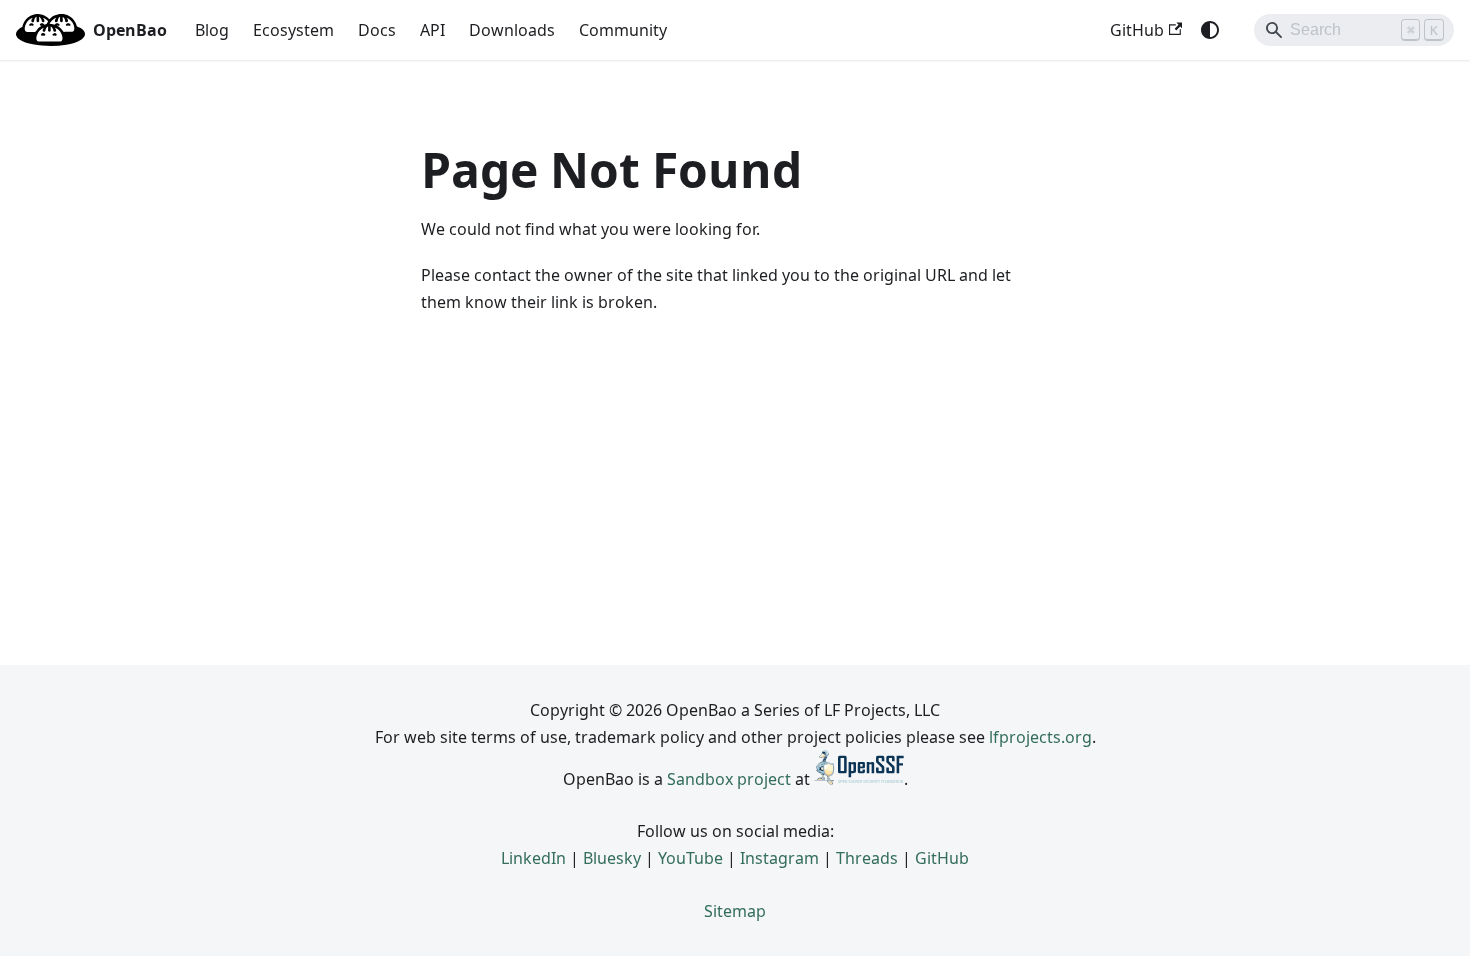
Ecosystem (293, 30)
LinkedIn (533, 858)
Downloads (512, 30)
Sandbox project (729, 779)
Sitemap (735, 911)
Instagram (779, 858)
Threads (867, 858)
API (432, 30)
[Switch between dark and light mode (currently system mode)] (1210, 30)
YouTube (690, 858)
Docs (377, 30)
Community (623, 30)
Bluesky (612, 858)
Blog (212, 30)
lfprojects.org (1040, 737)
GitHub (1137, 30)
